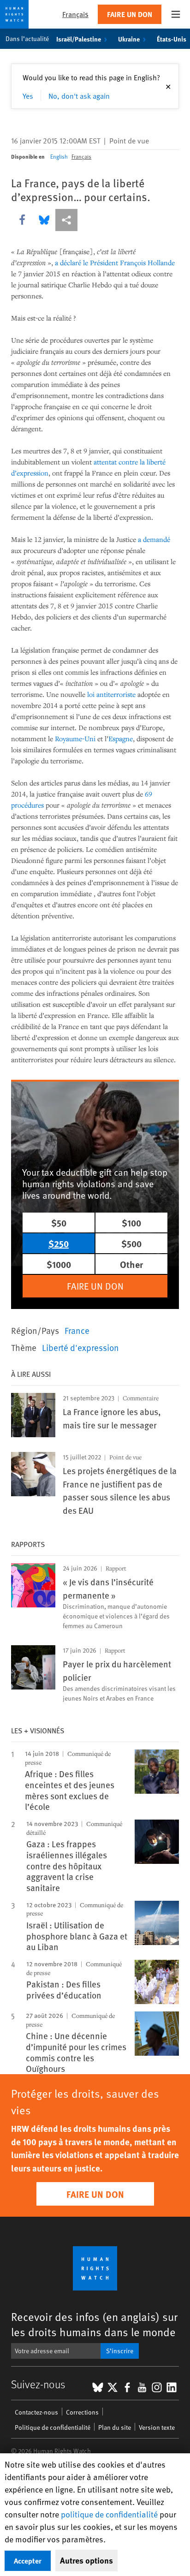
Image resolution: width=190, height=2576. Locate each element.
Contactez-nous (36, 2412)
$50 (59, 1223)
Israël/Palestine (79, 39)
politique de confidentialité (109, 2514)
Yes (28, 95)
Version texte (157, 2427)
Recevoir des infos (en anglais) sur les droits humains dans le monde (94, 2324)
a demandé (154, 539)
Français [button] (75, 14)
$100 (131, 1223)
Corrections (82, 2412)
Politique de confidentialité (53, 2427)
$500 (131, 1243)
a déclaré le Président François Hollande (115, 262)
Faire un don (130, 14)
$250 (59, 1243)
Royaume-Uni (75, 738)
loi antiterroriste (111, 694)
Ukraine (129, 39)
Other (131, 1264)
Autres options (86, 2560)
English (59, 156)
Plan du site (115, 2427)
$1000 (59, 1264)
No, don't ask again (79, 95)
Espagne (121, 738)
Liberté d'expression (80, 1347)
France (77, 1330)
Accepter (28, 2561)
